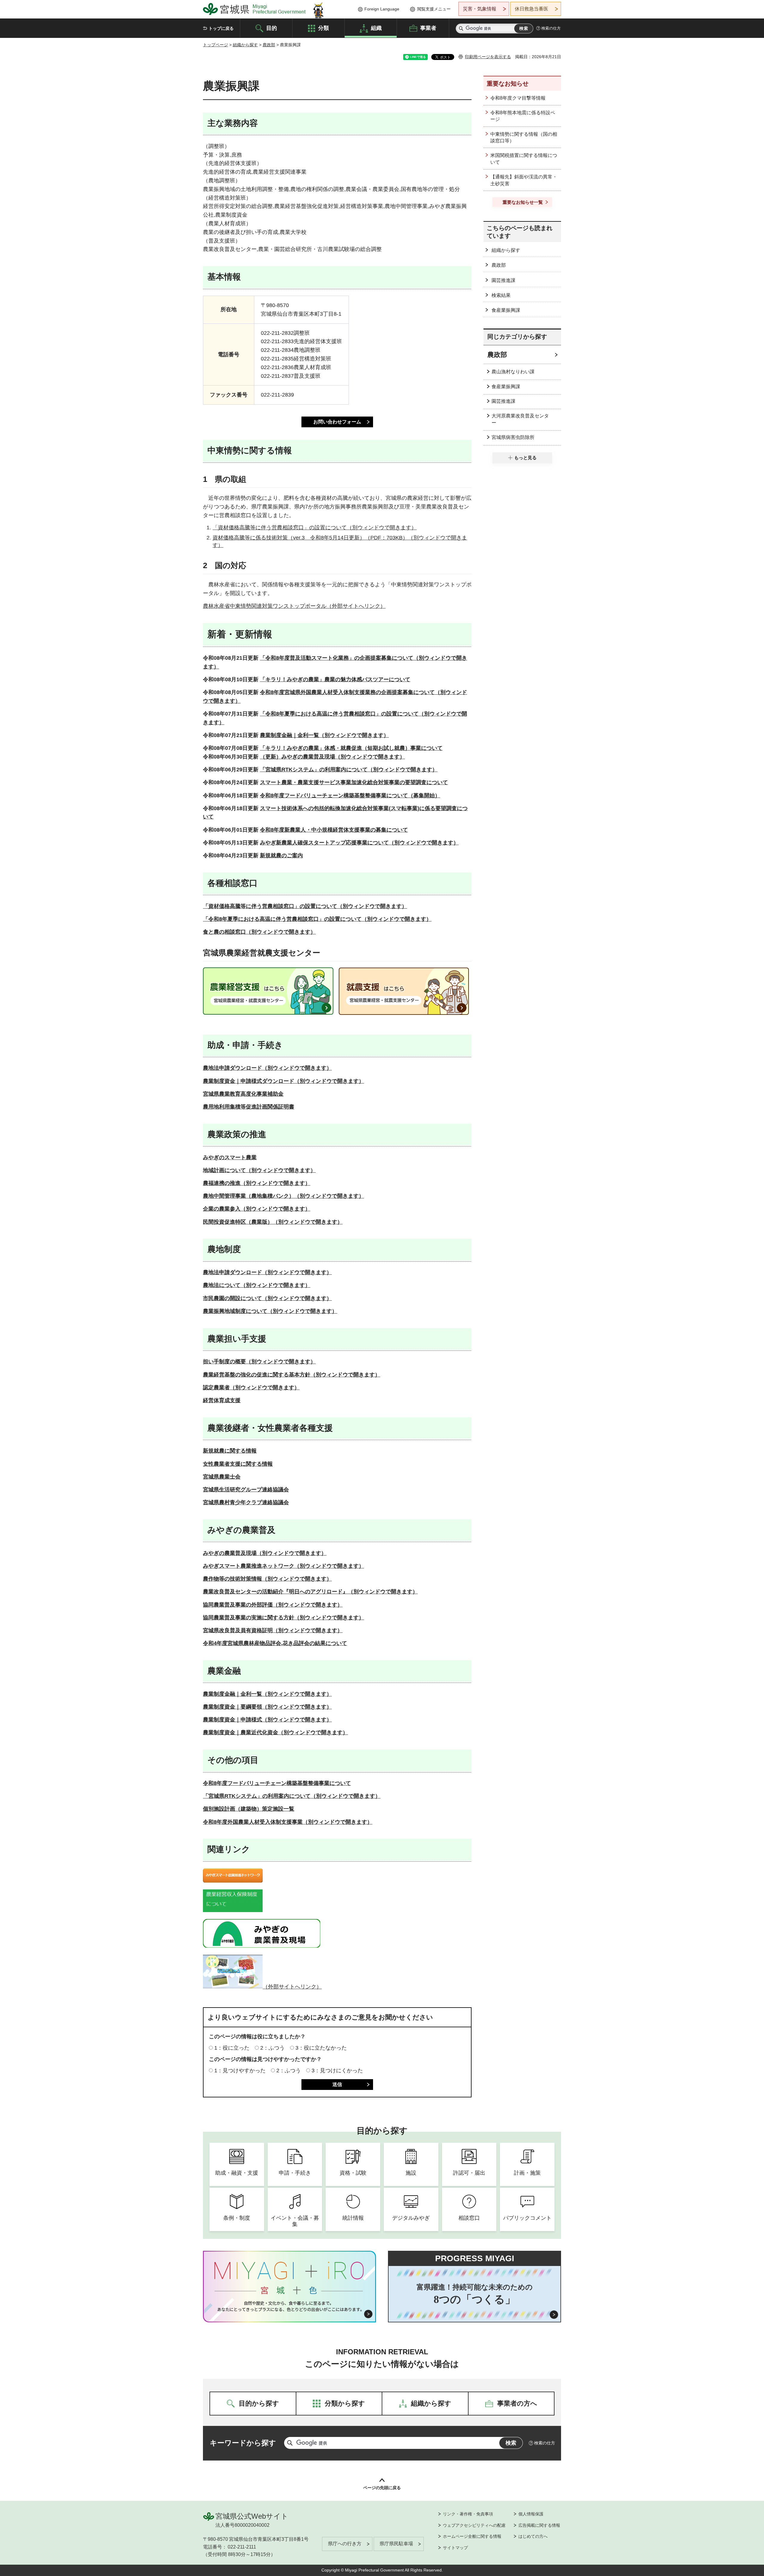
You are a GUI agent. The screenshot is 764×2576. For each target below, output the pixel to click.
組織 (376, 28)
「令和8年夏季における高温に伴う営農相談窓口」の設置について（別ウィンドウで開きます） (317, 919)
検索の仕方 (551, 28)
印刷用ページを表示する (488, 57)
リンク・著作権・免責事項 (468, 2514)
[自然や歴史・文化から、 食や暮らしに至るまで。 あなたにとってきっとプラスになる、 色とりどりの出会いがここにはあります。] (290, 2306)
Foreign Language (382, 9)
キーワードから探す (243, 2443)
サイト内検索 (461, 28)
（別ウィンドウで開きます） (259, 932)
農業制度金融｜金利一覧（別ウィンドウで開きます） (324, 735)
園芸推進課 (503, 280)
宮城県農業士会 (222, 1477)
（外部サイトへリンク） (292, 1987)
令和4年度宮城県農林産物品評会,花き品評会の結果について (275, 1643)
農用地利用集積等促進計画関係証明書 (249, 1107)
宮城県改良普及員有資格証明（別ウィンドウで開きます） (273, 1630)
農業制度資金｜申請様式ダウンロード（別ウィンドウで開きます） (284, 1081)
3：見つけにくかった (337, 2071)
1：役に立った (232, 2048)
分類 (324, 28)
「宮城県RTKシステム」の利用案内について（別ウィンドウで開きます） (349, 770)
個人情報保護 (531, 2514)
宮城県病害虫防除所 (513, 437)
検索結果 (501, 295)
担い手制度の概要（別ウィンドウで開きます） (259, 1362)
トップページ (215, 45)
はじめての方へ (533, 2536)
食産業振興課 (506, 310)
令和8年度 (215, 1822)
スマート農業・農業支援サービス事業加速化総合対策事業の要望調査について (354, 782)
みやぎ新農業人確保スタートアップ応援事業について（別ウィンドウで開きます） (359, 843)
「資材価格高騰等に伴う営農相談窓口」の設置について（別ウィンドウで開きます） (315, 528)
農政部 (269, 45)
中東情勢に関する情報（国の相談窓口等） (524, 137)
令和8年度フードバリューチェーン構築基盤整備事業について (277, 1783)
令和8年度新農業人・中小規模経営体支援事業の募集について (334, 830)
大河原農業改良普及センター (520, 419)
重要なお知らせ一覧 (523, 202)
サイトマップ (455, 2548)
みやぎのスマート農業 (230, 1157)
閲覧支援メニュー (434, 9)
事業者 (428, 28)
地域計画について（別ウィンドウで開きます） (259, 1170)
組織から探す (245, 45)
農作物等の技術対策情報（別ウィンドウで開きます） (267, 1579)
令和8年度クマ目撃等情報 (518, 98)
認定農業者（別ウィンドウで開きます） (251, 1388)
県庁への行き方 (345, 2544)
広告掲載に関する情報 (539, 2525)
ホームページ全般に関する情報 (472, 2536)
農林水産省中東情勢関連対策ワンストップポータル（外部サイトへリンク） (294, 606)
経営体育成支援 (222, 1400)
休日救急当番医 (532, 9)
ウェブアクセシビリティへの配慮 (474, 2525)
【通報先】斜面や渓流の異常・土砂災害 (524, 180)
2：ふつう (272, 2048)
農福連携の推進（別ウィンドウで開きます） (257, 1183)
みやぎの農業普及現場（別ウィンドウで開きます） (265, 1553)
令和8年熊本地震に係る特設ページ (523, 116)
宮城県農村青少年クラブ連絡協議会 (246, 1502)
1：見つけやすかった (240, 2071)
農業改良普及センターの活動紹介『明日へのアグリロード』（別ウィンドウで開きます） (310, 1592)
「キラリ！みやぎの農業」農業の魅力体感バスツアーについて (335, 679)
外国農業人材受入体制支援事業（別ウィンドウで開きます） (300, 1822)
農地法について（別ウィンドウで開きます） (257, 1285)
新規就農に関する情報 (230, 1451)
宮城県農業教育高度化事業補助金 (243, 1094)
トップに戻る (221, 28)
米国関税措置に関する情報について (524, 159)
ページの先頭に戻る (382, 2488)
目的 (272, 28)
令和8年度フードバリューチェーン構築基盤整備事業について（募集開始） (350, 796)
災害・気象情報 (480, 9)
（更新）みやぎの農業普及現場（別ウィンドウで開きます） (332, 757)
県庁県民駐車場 (396, 2544)
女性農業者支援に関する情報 (238, 1464)
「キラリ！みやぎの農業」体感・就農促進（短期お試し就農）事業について (351, 748)
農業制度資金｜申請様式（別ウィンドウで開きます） (267, 1720)
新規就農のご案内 (281, 855)
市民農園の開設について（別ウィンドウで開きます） (267, 1298)
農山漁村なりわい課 (513, 372)
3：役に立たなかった (321, 2048)
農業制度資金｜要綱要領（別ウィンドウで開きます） (267, 1707)
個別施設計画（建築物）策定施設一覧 (249, 1809)
